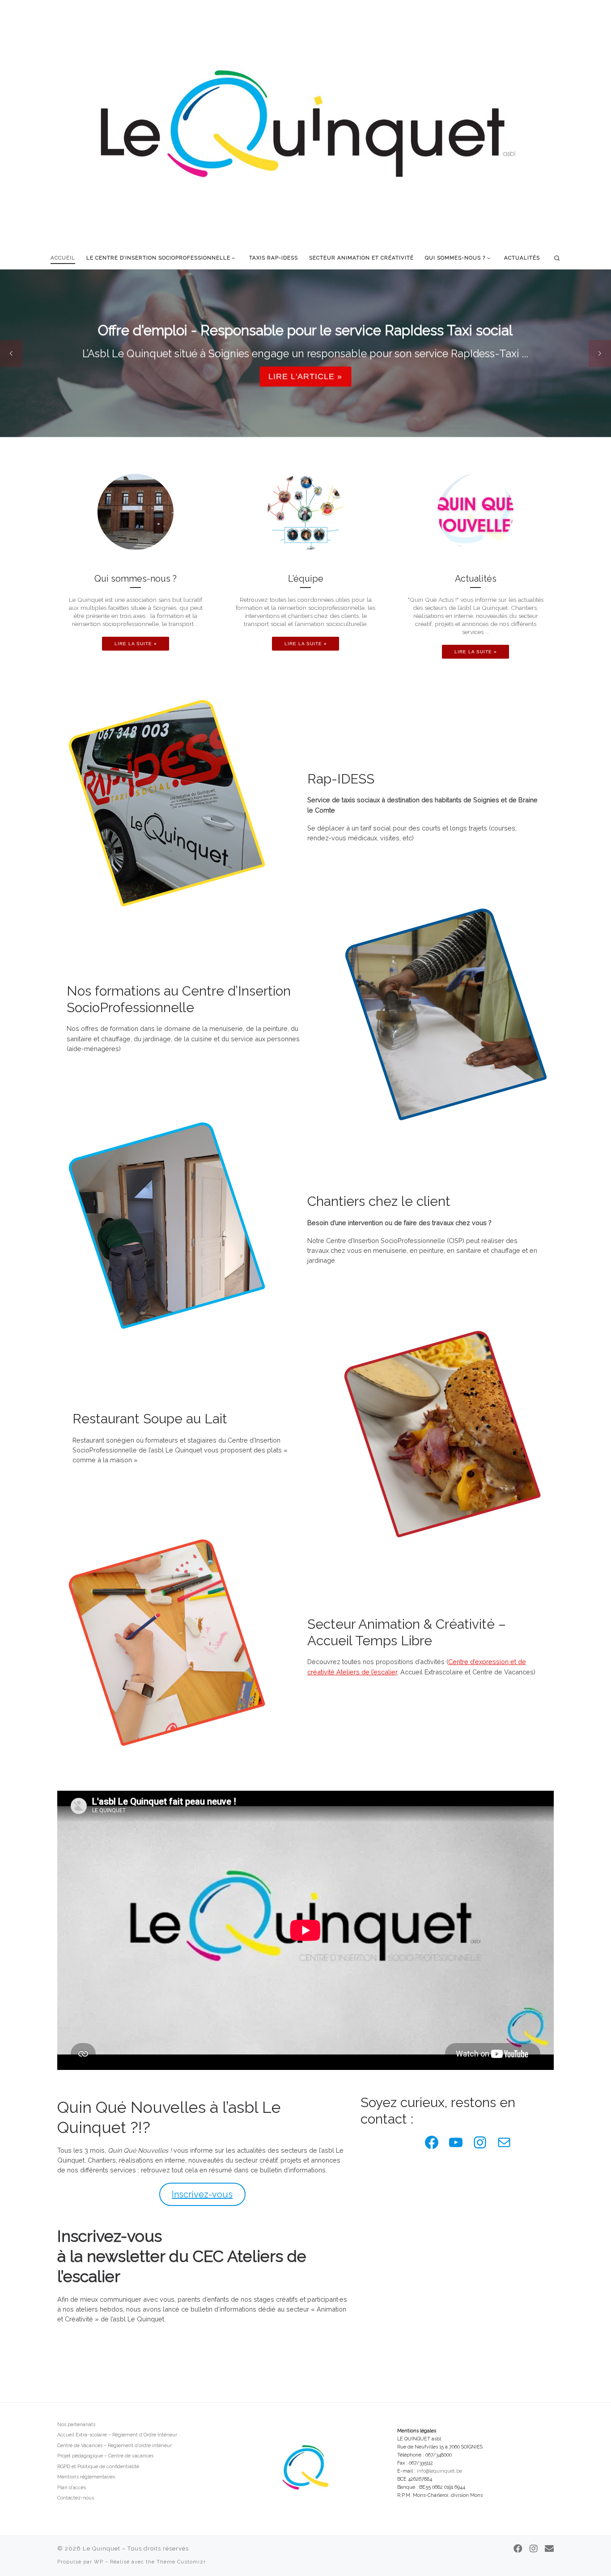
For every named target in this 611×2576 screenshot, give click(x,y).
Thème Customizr (181, 2562)
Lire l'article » (305, 376)
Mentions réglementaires (86, 2477)
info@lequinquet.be (439, 2471)
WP (99, 2562)
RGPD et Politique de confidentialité (98, 2467)
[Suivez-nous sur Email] (549, 2549)
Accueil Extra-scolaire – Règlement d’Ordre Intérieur (117, 2435)
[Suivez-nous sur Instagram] (534, 2549)
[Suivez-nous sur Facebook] (518, 2549)
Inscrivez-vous (202, 2194)
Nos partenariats (76, 2425)
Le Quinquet (102, 2548)
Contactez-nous (76, 2498)
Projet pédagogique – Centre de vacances (105, 2456)
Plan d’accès (72, 2488)
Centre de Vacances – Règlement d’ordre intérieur (115, 2446)
